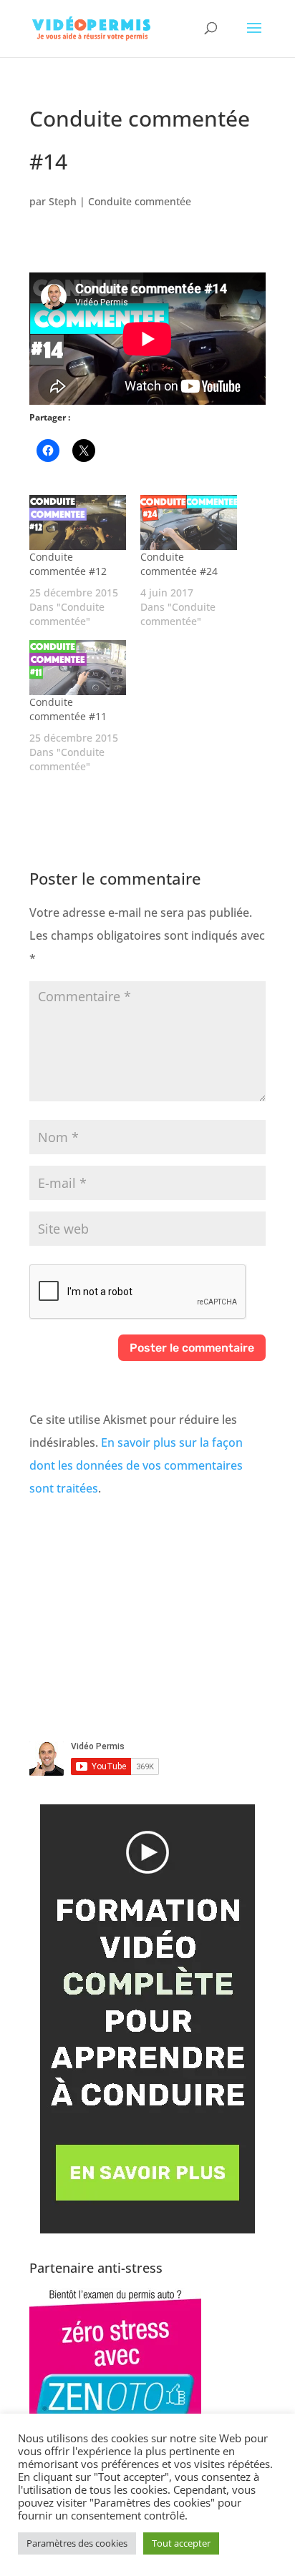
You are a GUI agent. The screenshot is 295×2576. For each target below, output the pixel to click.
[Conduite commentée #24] (189, 522)
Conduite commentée (140, 201)
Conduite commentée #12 (68, 564)
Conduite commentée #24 (179, 564)
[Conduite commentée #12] (78, 522)
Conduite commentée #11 (68, 709)
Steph (63, 201)
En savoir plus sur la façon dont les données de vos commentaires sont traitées (136, 1465)
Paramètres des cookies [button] (77, 2543)
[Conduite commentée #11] (78, 668)
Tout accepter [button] (181, 2543)
